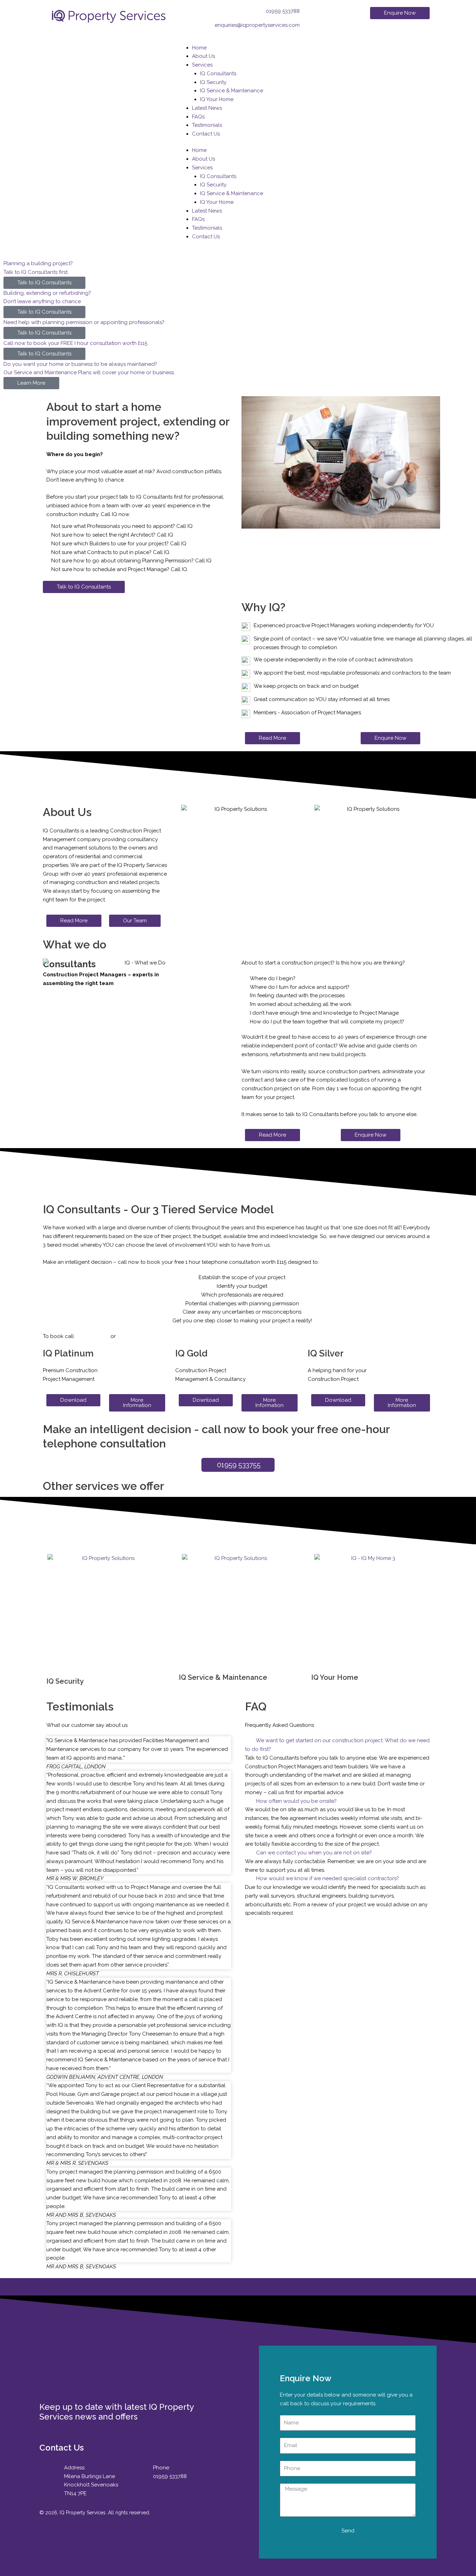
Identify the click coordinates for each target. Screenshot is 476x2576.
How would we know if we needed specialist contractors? (328, 1878)
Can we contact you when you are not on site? (314, 1853)
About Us (204, 56)
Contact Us (206, 134)
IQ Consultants (218, 74)
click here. (130, 1336)
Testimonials (207, 125)
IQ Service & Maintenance (232, 91)
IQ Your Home (217, 99)
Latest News (207, 108)
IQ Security (213, 82)
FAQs (198, 117)
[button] (337, 1745)
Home (199, 48)
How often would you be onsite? (296, 1801)
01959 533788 (92, 1336)
